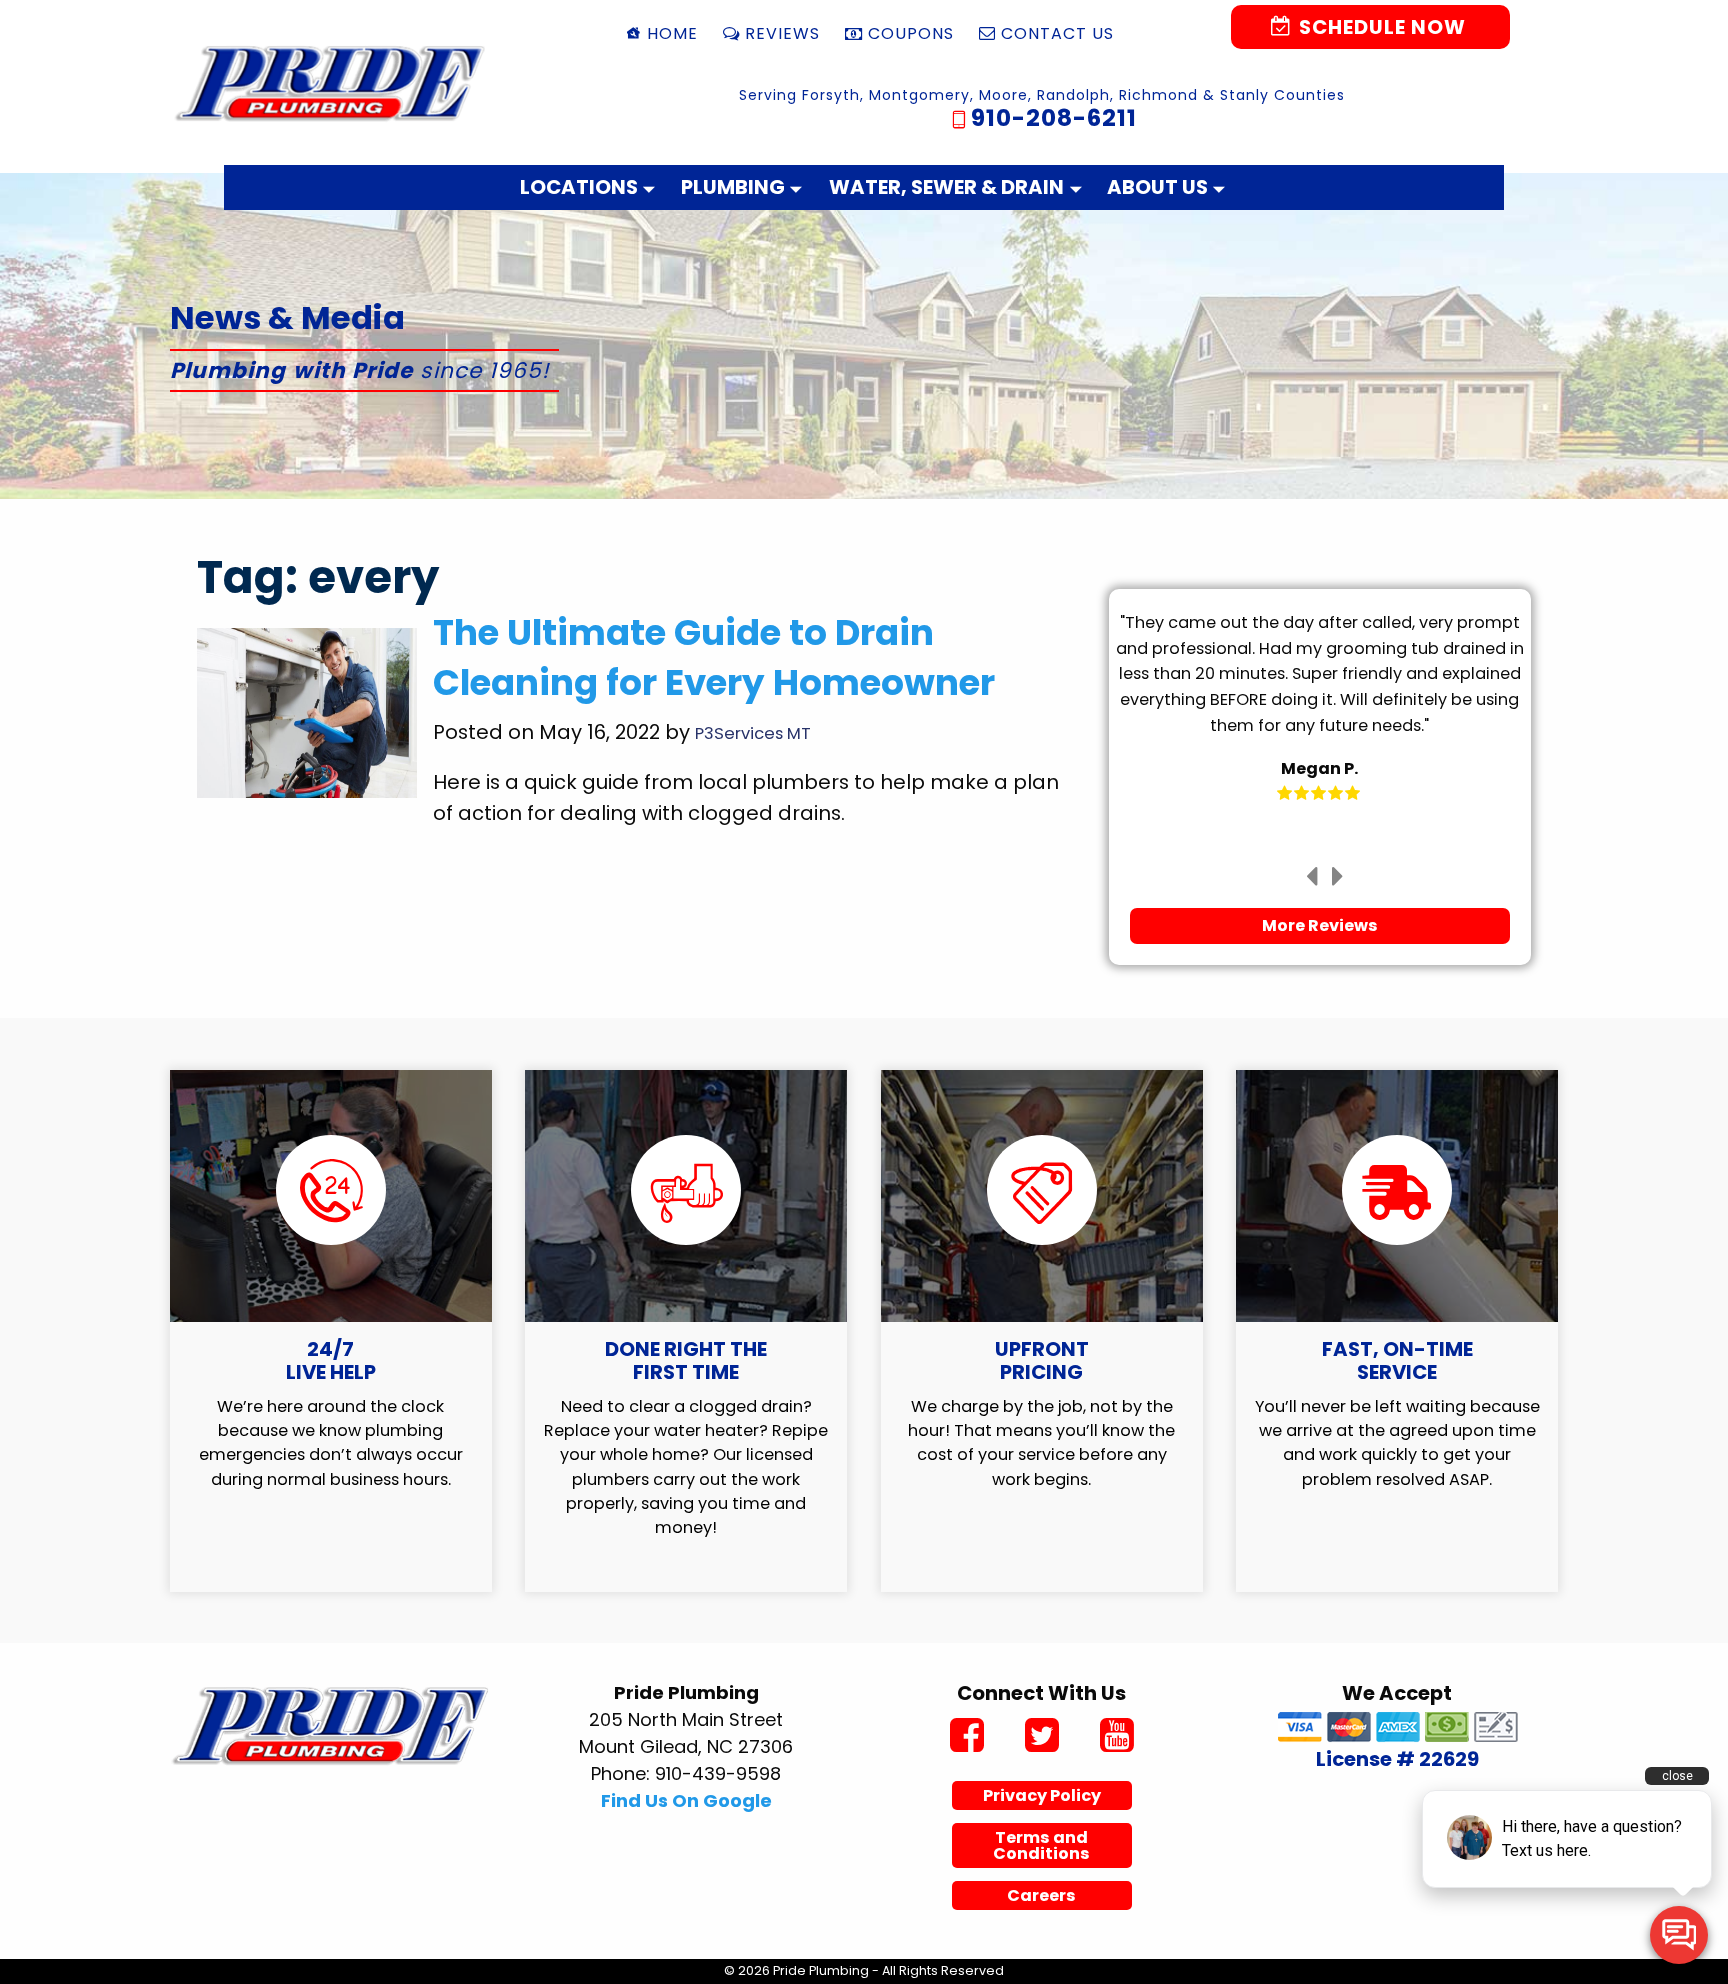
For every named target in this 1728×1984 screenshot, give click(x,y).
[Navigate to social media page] (966, 1738)
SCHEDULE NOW (1380, 27)
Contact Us (1057, 33)
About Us (1157, 187)
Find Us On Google (686, 1800)
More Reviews (1320, 925)
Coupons (911, 33)
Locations (579, 187)
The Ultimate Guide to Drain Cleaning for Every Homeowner (714, 657)
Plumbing (733, 187)
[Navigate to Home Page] (331, 83)
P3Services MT (753, 733)
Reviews (782, 33)
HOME (672, 33)
